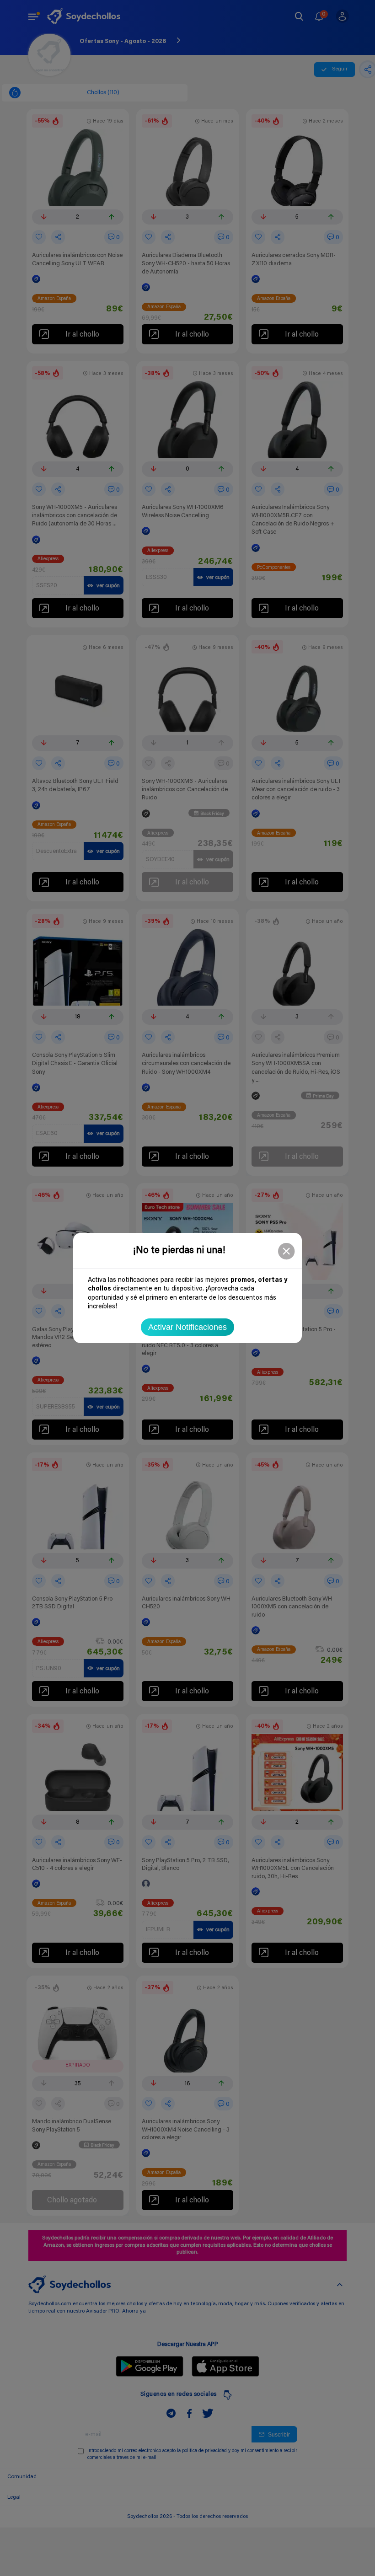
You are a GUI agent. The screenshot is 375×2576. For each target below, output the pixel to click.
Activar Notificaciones (187, 1327)
